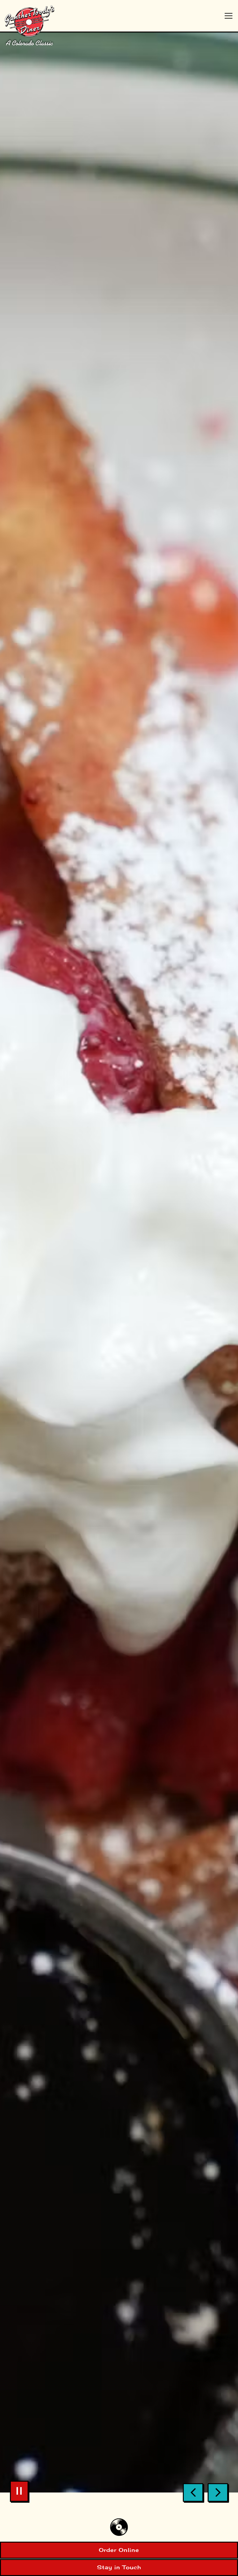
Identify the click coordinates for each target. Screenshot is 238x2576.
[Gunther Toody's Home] (43, 25)
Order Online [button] (119, 2550)
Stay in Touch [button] (119, 2567)
